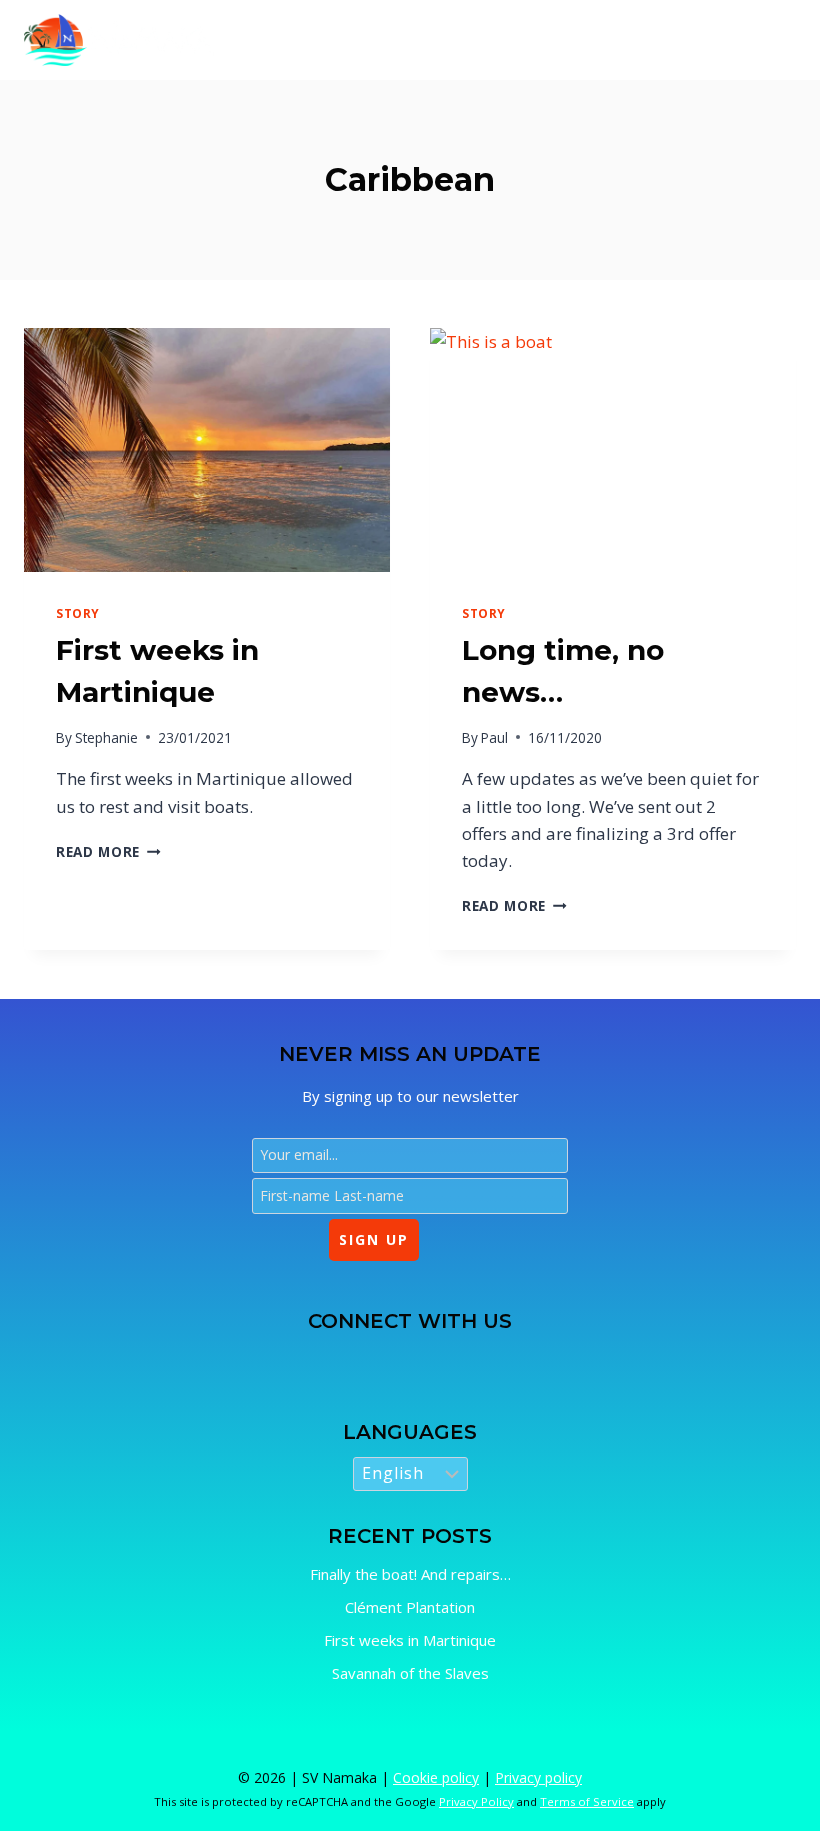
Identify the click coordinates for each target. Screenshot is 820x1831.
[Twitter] (327, 1361)
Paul (494, 737)
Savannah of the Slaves (410, 1673)
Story (78, 613)
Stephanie (106, 737)
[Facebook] (274, 1361)
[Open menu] (775, 40)
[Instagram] (380, 1361)
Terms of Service (587, 1801)
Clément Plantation (410, 1607)
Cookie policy (436, 1777)
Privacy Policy (476, 1801)
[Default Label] (433, 1361)
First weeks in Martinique (410, 1640)
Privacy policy (538, 1777)
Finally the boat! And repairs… (410, 1574)
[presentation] (207, 450)
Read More (108, 851)
